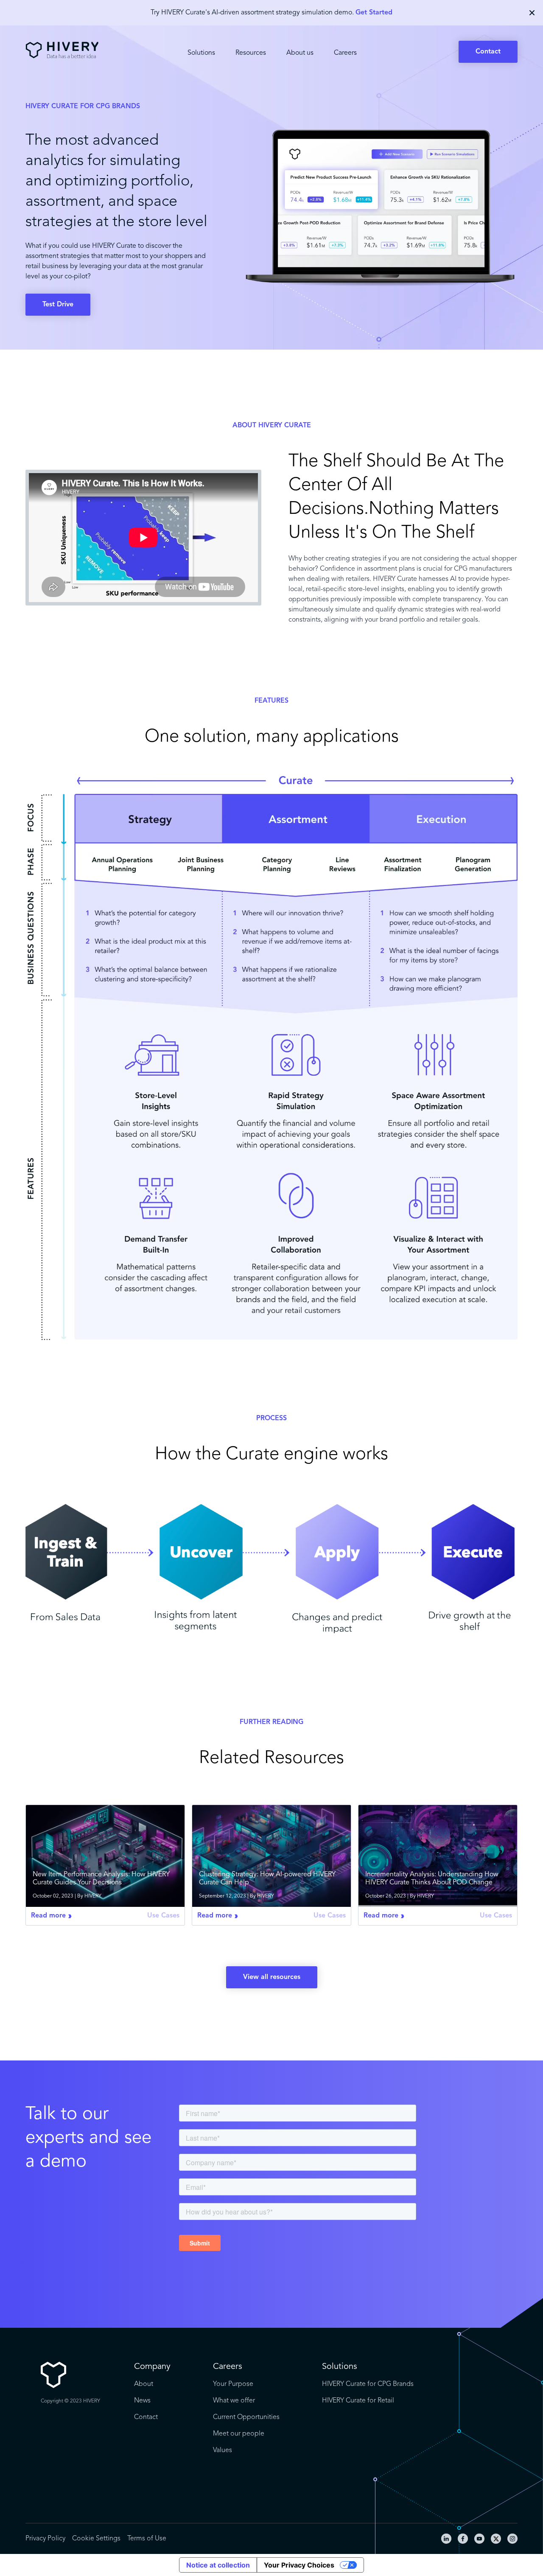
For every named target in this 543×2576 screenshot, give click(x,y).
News (142, 2401)
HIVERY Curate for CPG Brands (368, 2384)
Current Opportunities (246, 2417)
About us (300, 53)
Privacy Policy (45, 2539)
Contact (488, 52)
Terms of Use (147, 2539)
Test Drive (58, 305)
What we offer (234, 2401)
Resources (251, 53)
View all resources (272, 1977)
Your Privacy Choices (299, 2565)
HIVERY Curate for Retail (358, 2401)
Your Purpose (233, 2384)
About (144, 2384)
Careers (345, 53)
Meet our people (239, 2434)
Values (223, 2450)
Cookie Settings (96, 2539)
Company (152, 2367)
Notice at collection (218, 2565)
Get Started (374, 13)
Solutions (201, 53)
